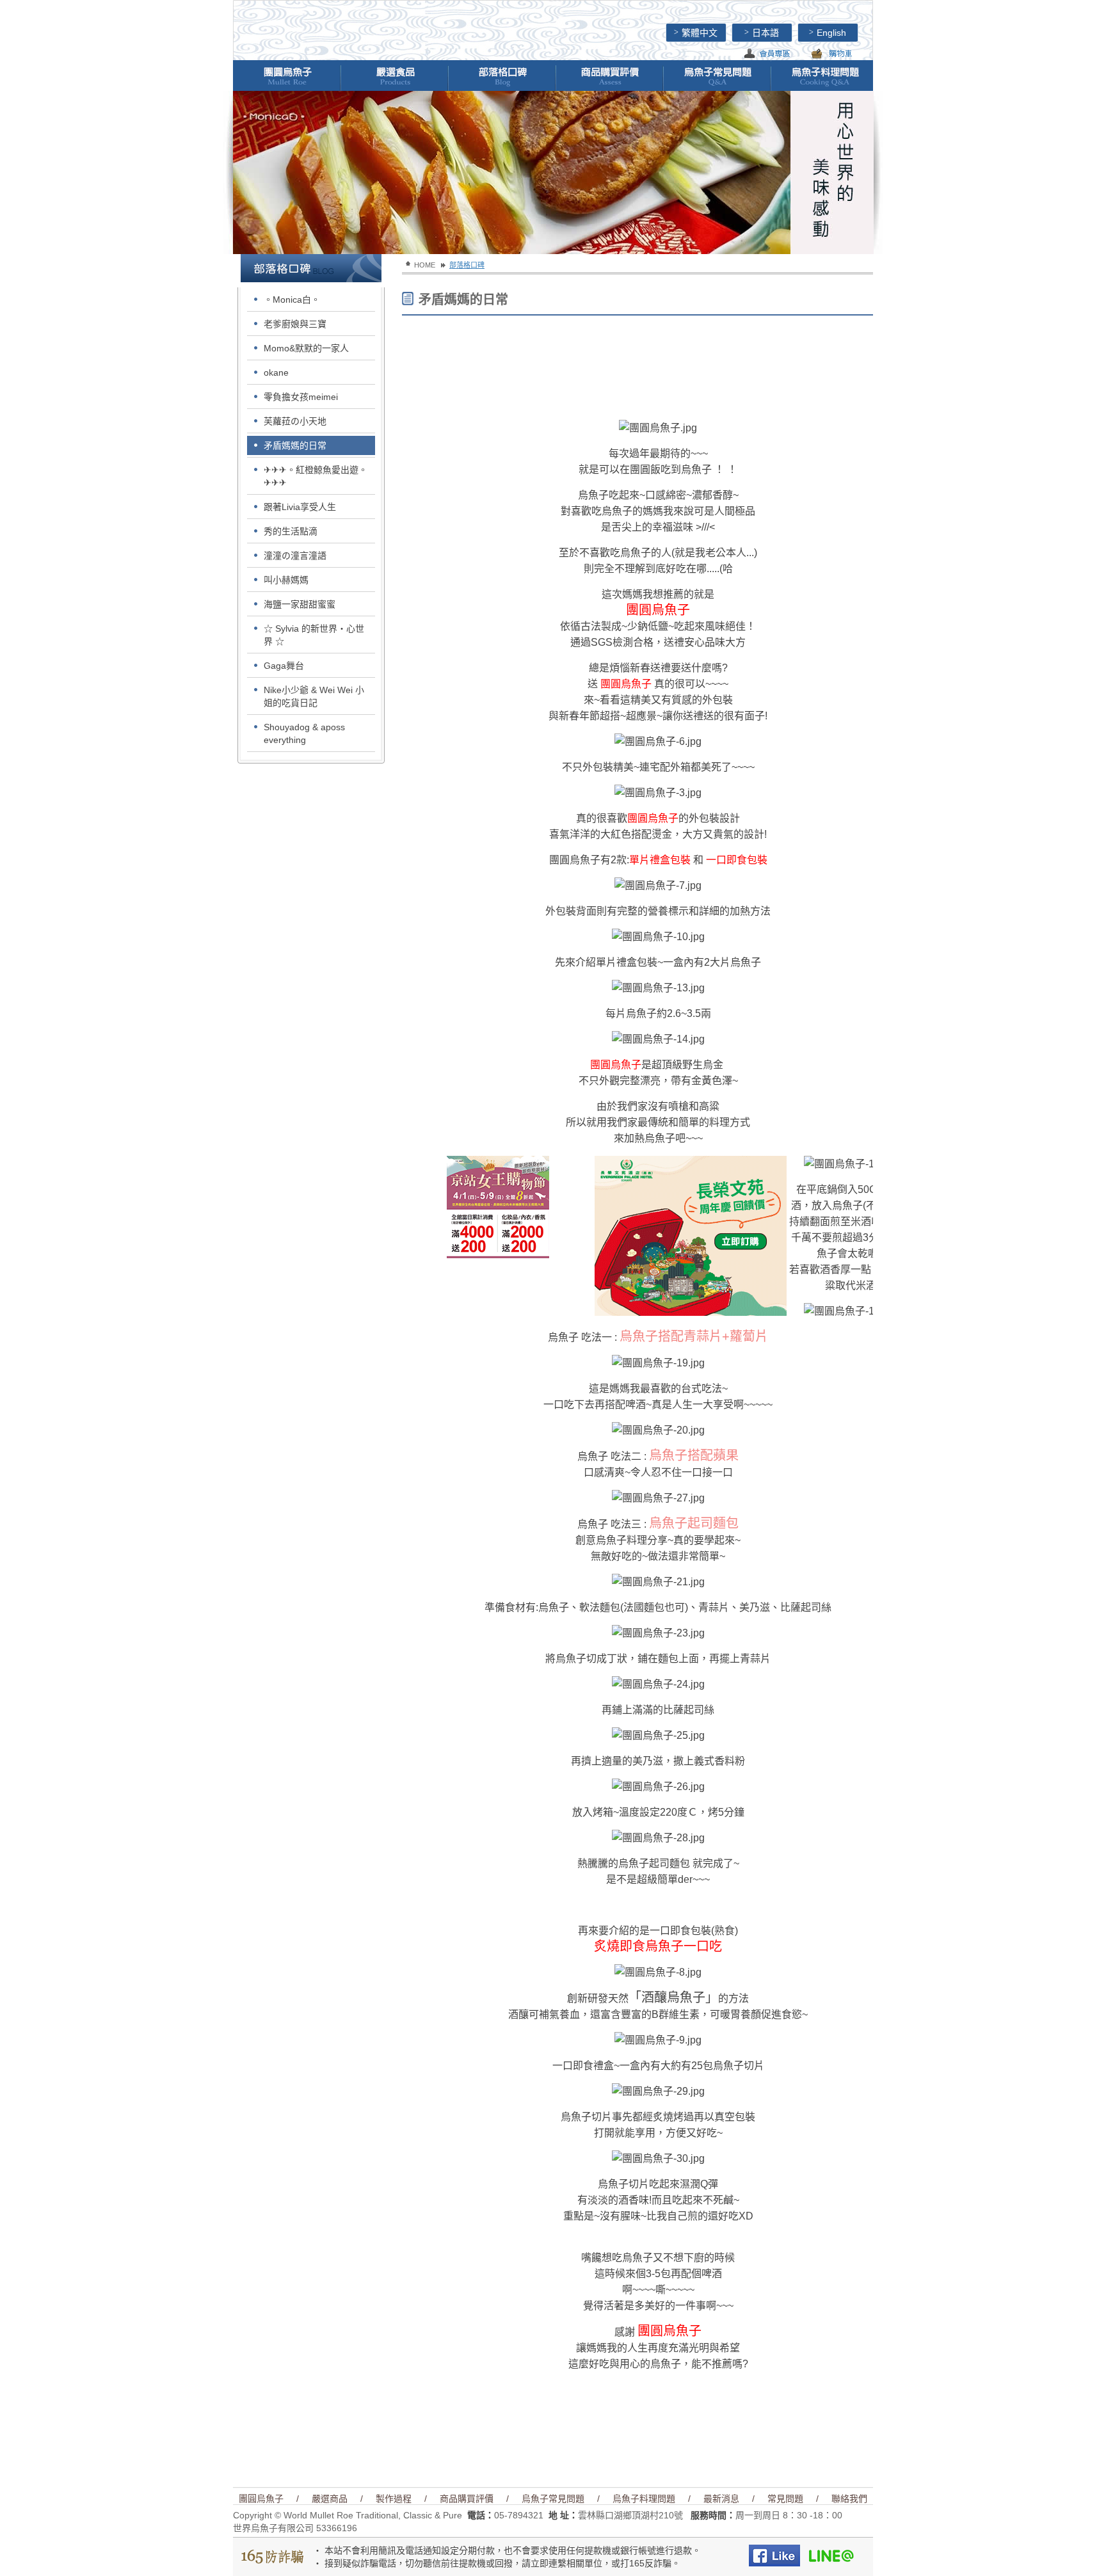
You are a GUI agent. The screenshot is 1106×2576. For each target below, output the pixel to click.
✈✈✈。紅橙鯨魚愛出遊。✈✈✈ (316, 476)
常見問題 (785, 2499)
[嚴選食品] (394, 76)
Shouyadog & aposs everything (304, 733)
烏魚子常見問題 (553, 2499)
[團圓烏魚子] (287, 76)
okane (276, 372)
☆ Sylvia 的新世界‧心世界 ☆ (314, 635)
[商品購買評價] (609, 76)
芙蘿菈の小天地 (295, 421)
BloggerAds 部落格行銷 (589, 1310)
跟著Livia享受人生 (300, 507)
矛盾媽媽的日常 (295, 445)
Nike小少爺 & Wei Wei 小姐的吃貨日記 (314, 696)
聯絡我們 (849, 2499)
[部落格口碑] (502, 76)
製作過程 (394, 2499)
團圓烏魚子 (261, 2499)
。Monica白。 (292, 300)
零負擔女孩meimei (301, 397)
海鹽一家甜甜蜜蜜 (300, 604)
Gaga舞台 (284, 666)
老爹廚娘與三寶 (295, 324)
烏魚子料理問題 (644, 2499)
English (828, 33)
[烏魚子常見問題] (717, 76)
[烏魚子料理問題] (824, 76)
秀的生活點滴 (291, 531)
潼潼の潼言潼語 (295, 556)
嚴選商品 (330, 2499)
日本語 (762, 33)
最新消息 (721, 2499)
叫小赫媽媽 (286, 580)
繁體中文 (696, 33)
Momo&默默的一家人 (306, 348)
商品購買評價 (467, 2499)
